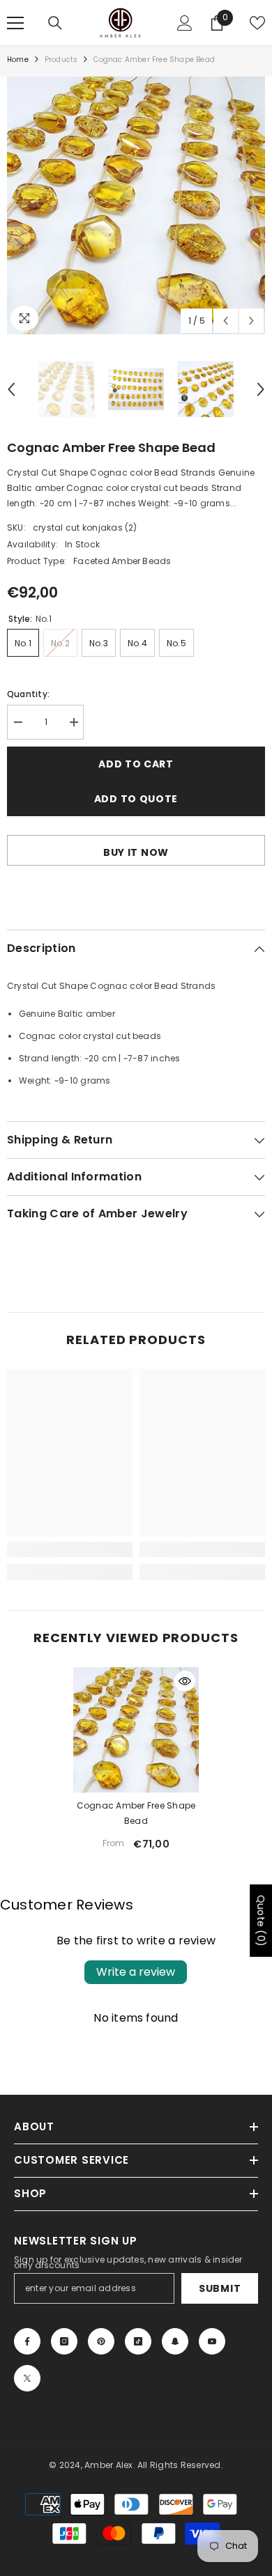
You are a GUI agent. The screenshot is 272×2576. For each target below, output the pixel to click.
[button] (226, 321)
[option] (136, 205)
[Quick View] (185, 1681)
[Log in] (185, 23)
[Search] (55, 23)
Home (18, 60)
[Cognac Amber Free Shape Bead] (136, 1730)
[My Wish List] (257, 23)
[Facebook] (27, 2341)
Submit (220, 2288)
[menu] (15, 23)
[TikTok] (138, 2341)
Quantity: (28, 694)
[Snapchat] (175, 2341)
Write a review (136, 1972)
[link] (70, 1549)
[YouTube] (212, 2341)
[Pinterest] (101, 2341)
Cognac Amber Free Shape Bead (136, 1813)
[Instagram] (64, 2341)
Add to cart (136, 764)
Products (61, 60)
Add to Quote (136, 799)
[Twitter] (27, 2378)
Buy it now (136, 852)
